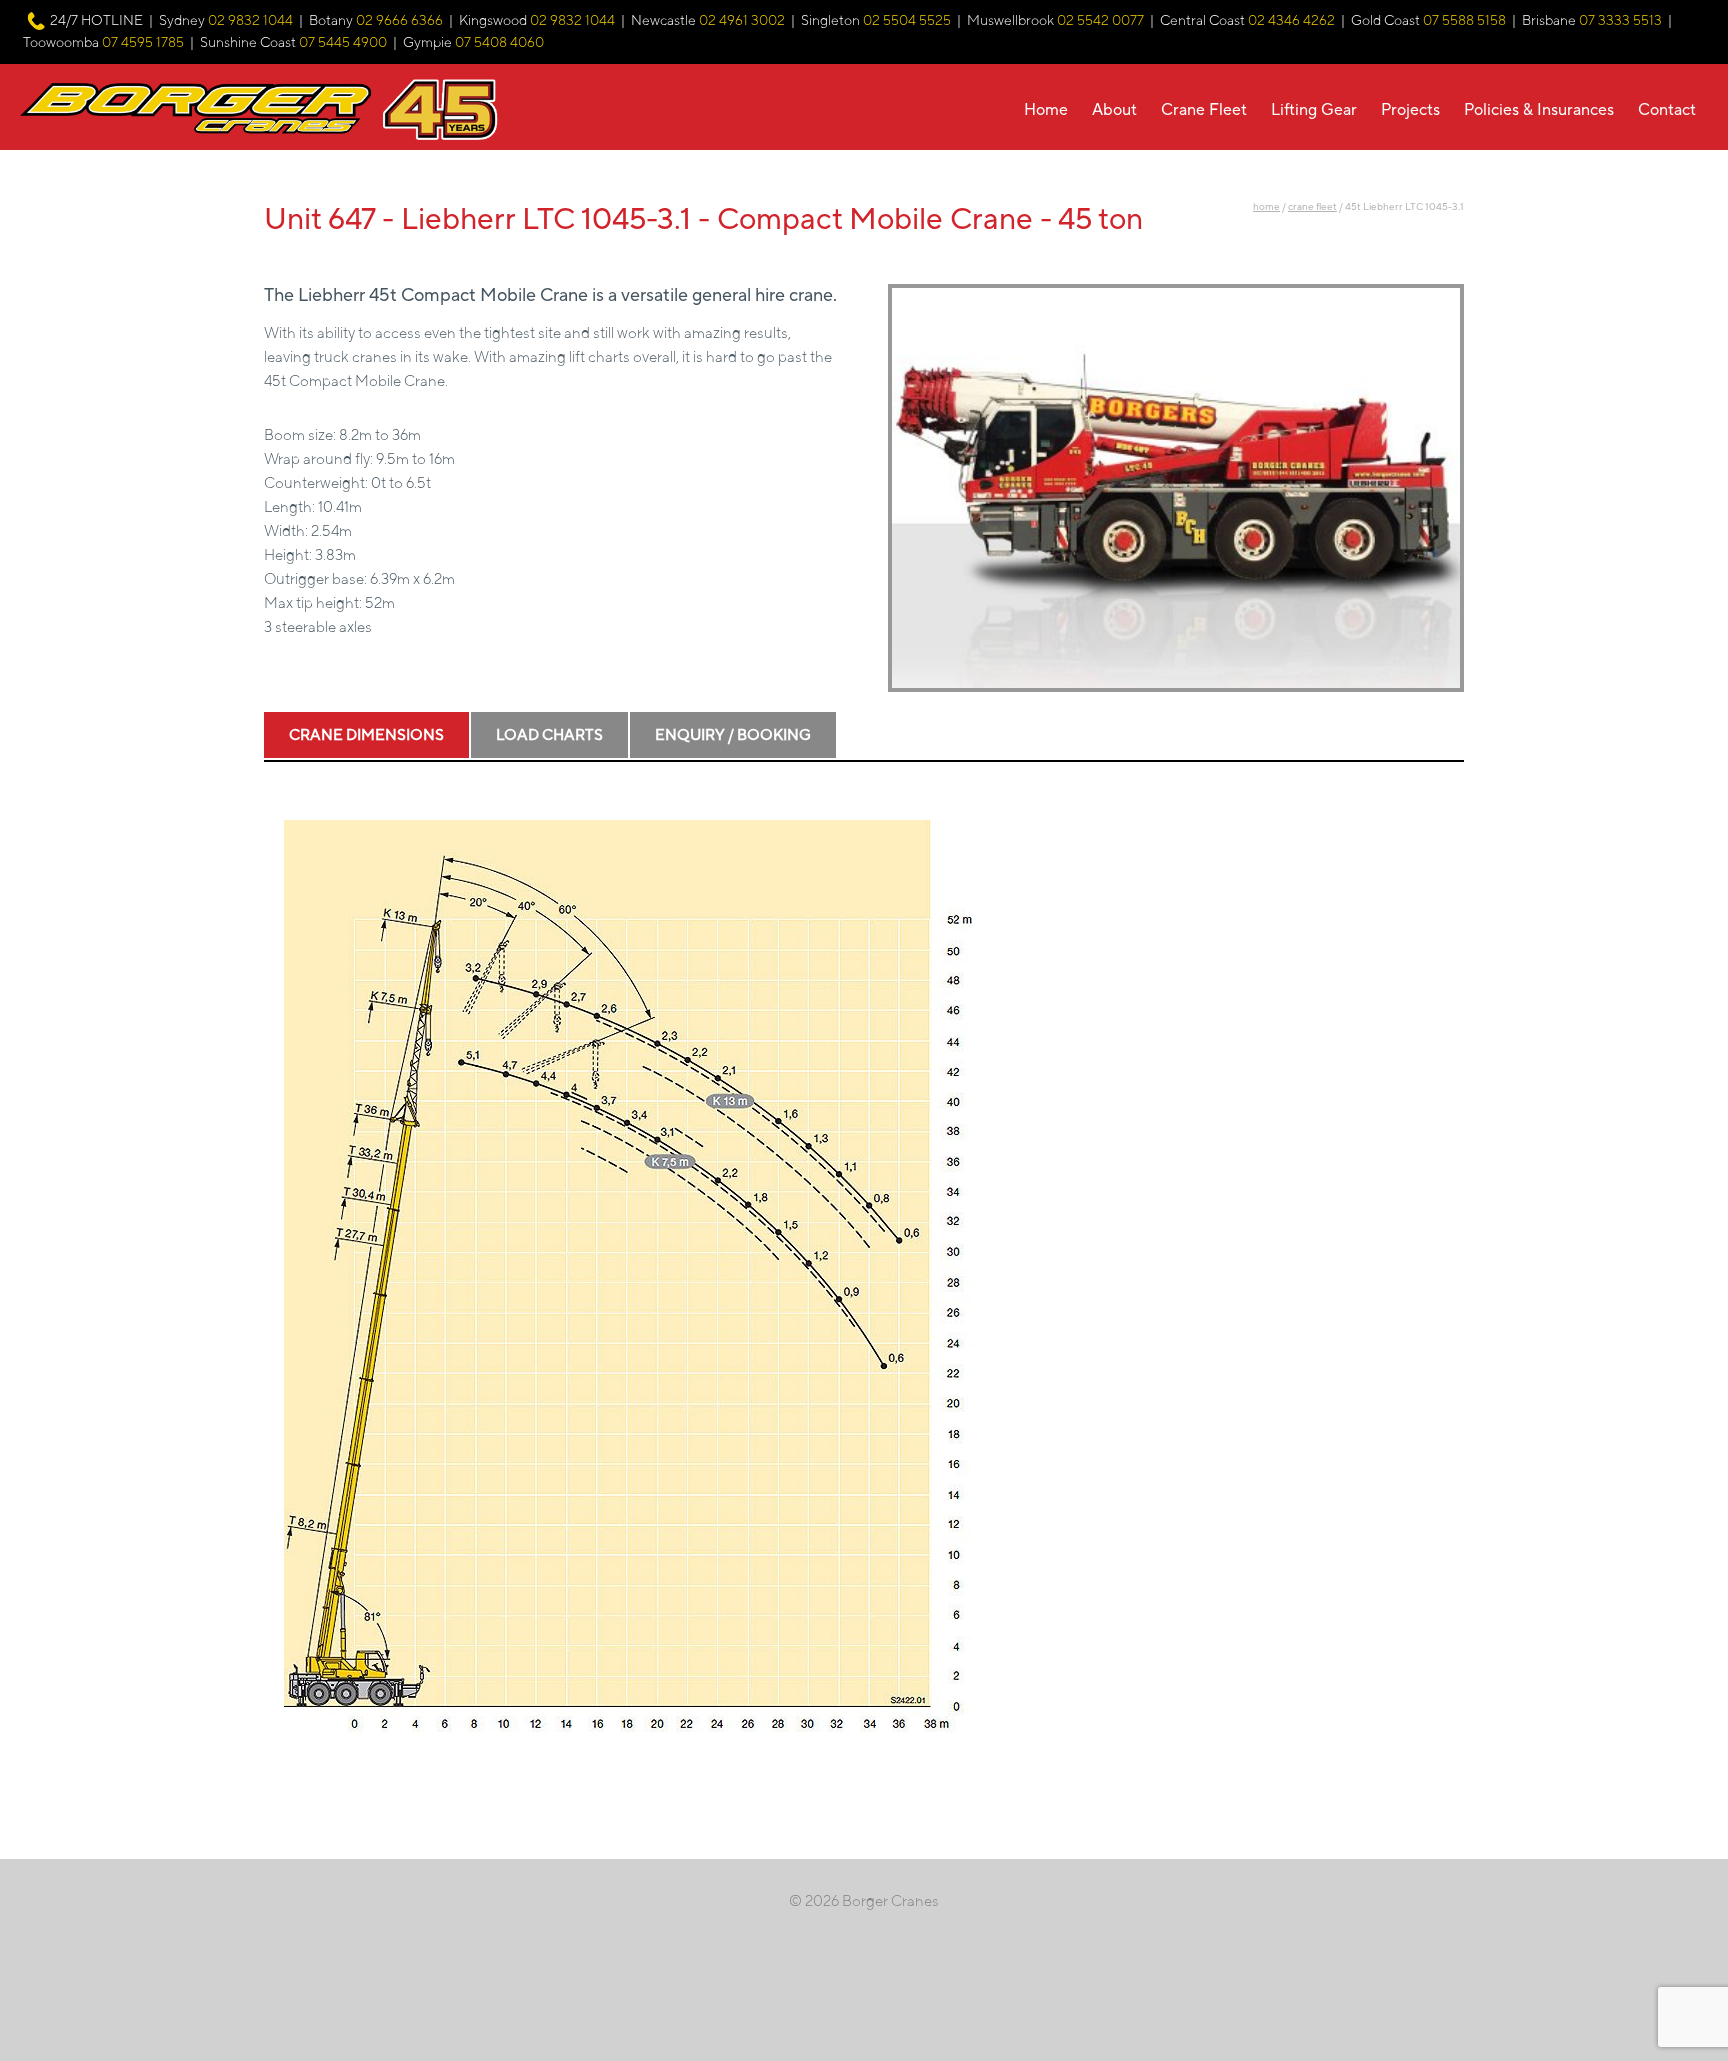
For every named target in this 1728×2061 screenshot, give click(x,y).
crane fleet (1312, 206)
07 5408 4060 (499, 43)
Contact (1667, 110)
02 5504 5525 (907, 21)
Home (1046, 110)
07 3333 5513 (1620, 21)
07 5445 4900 (343, 43)
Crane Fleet (1204, 110)
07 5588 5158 (1464, 21)
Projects (1410, 110)
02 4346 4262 (1291, 21)
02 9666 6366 (399, 21)
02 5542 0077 (1100, 21)
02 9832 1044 (250, 21)
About (1114, 110)
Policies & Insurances (1539, 110)
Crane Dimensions (366, 735)
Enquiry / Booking (733, 735)
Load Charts (549, 735)
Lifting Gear (1314, 110)
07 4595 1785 (143, 43)
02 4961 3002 (742, 21)
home (1266, 206)
